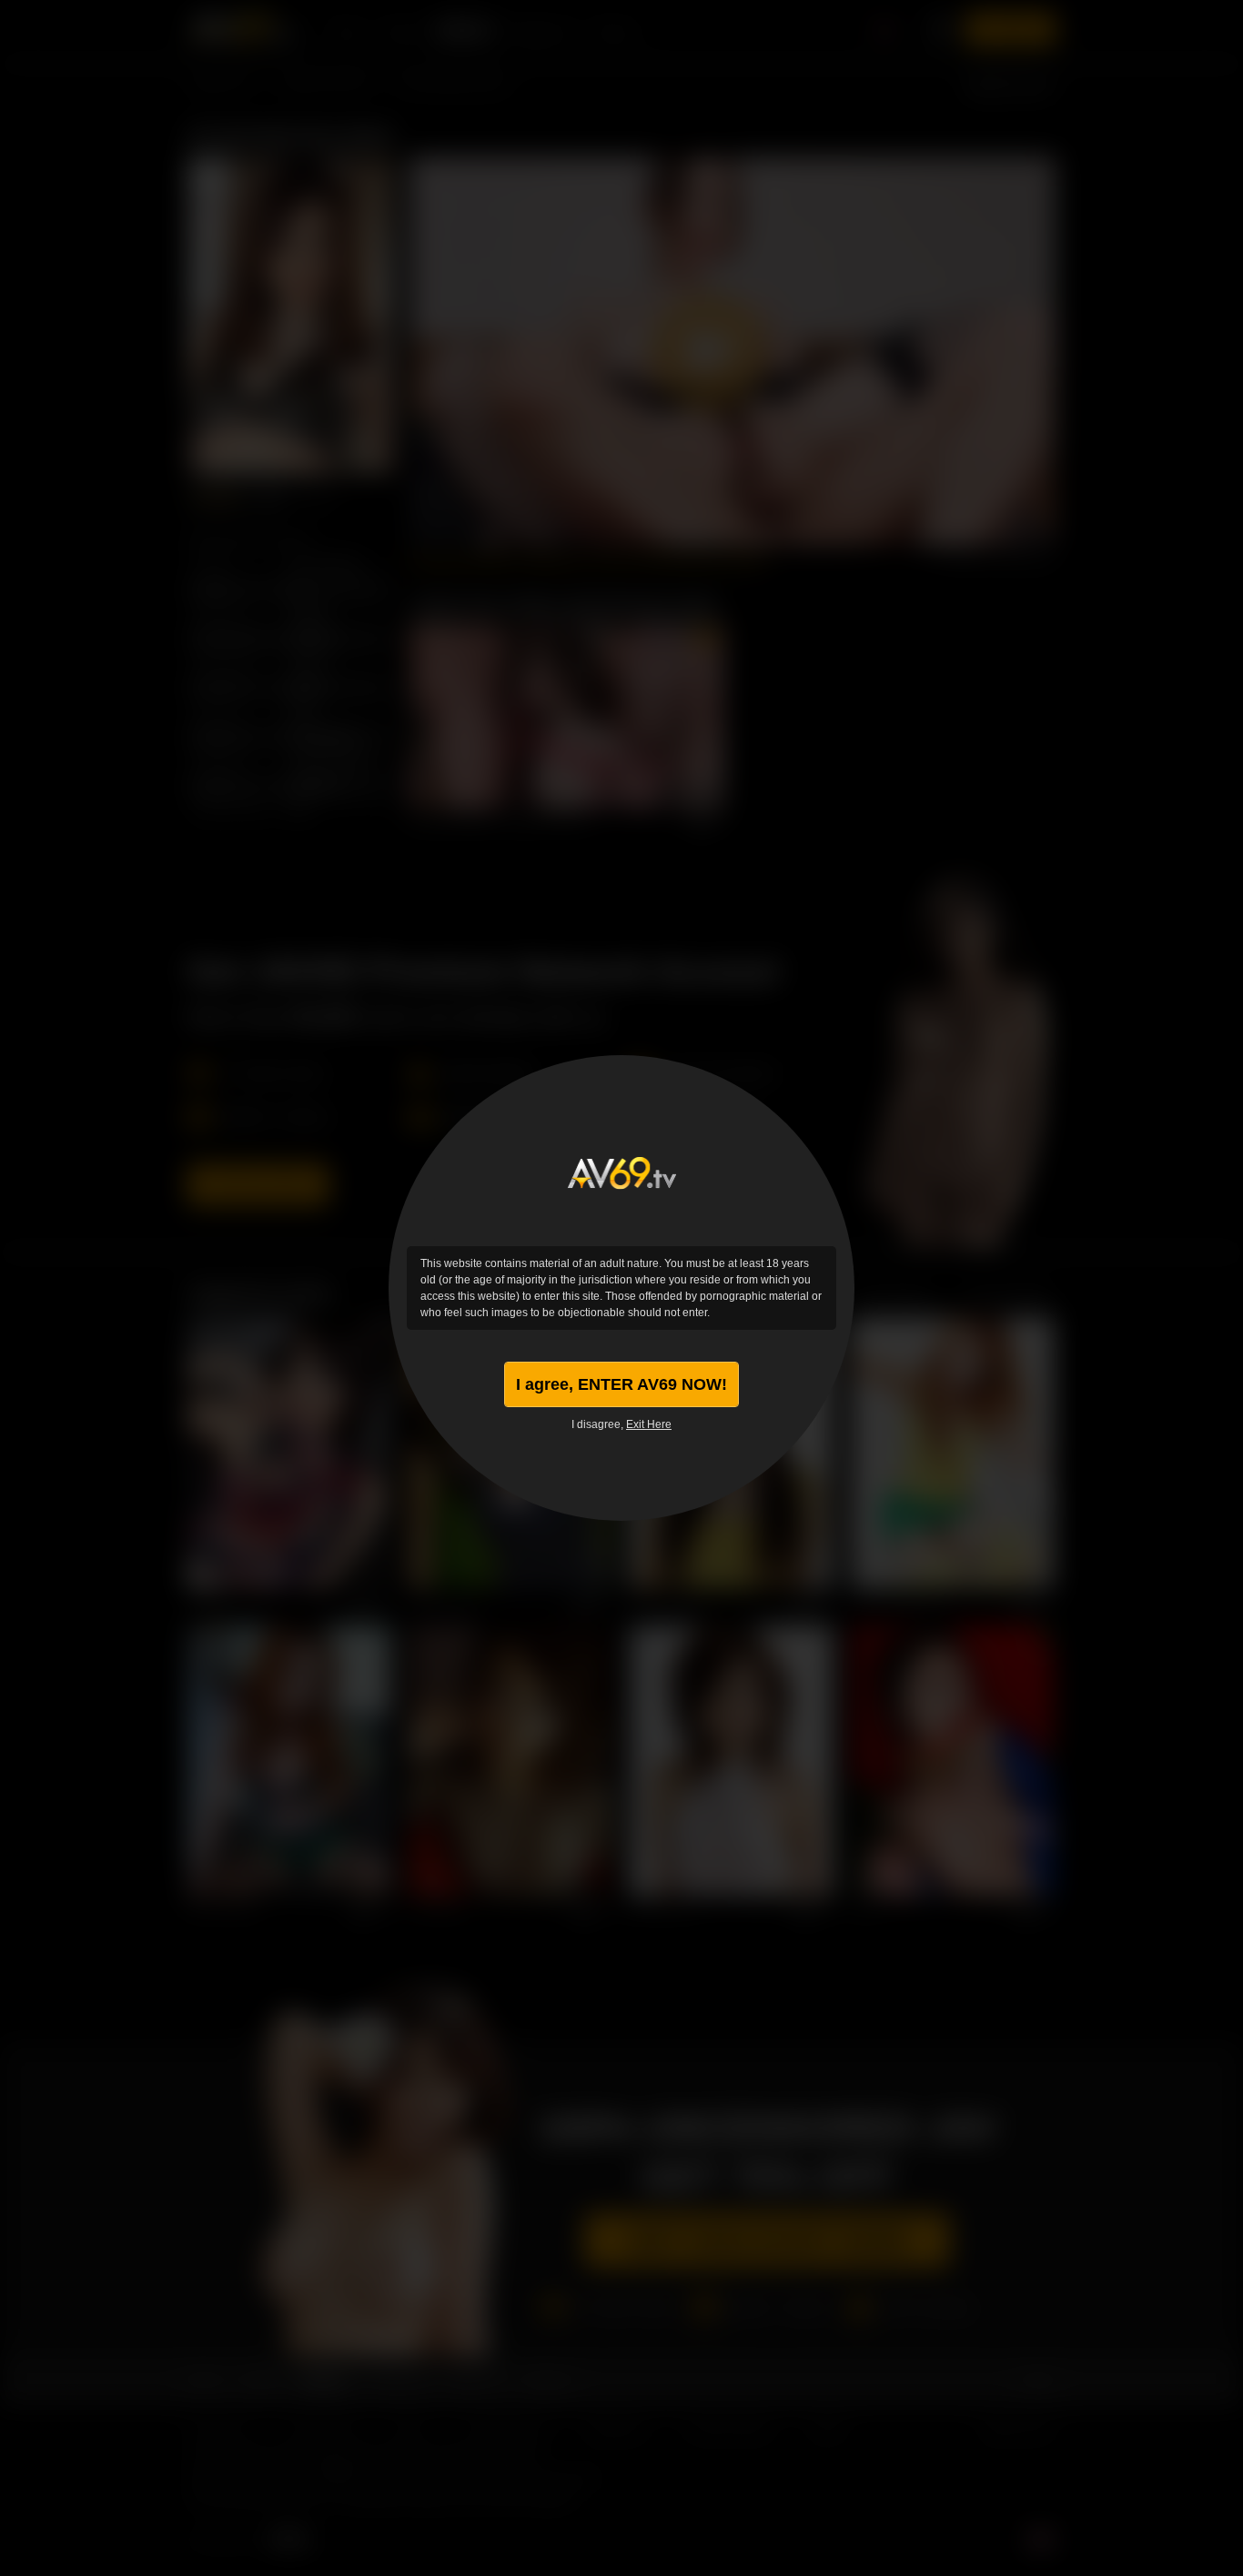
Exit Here (649, 1424)
